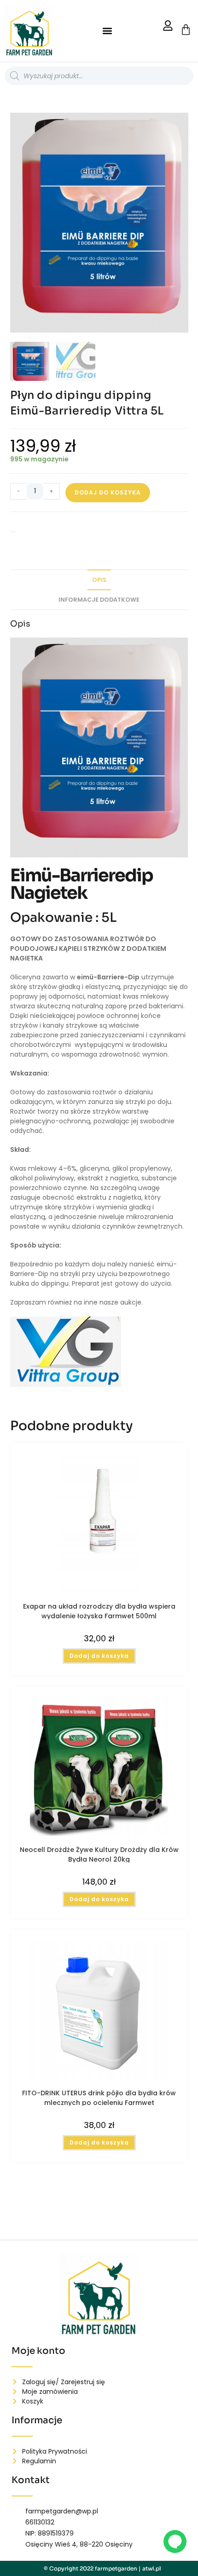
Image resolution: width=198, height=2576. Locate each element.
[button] (107, 31)
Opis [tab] (99, 580)
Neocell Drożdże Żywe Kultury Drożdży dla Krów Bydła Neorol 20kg (99, 1854)
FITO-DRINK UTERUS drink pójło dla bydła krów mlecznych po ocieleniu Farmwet (99, 2097)
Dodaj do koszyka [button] (99, 1656)
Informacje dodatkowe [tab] (99, 600)
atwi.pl (152, 2568)
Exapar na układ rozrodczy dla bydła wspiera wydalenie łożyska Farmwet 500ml (99, 1610)
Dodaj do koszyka (108, 492)
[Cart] (186, 30)
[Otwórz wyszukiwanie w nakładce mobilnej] (99, 76)
